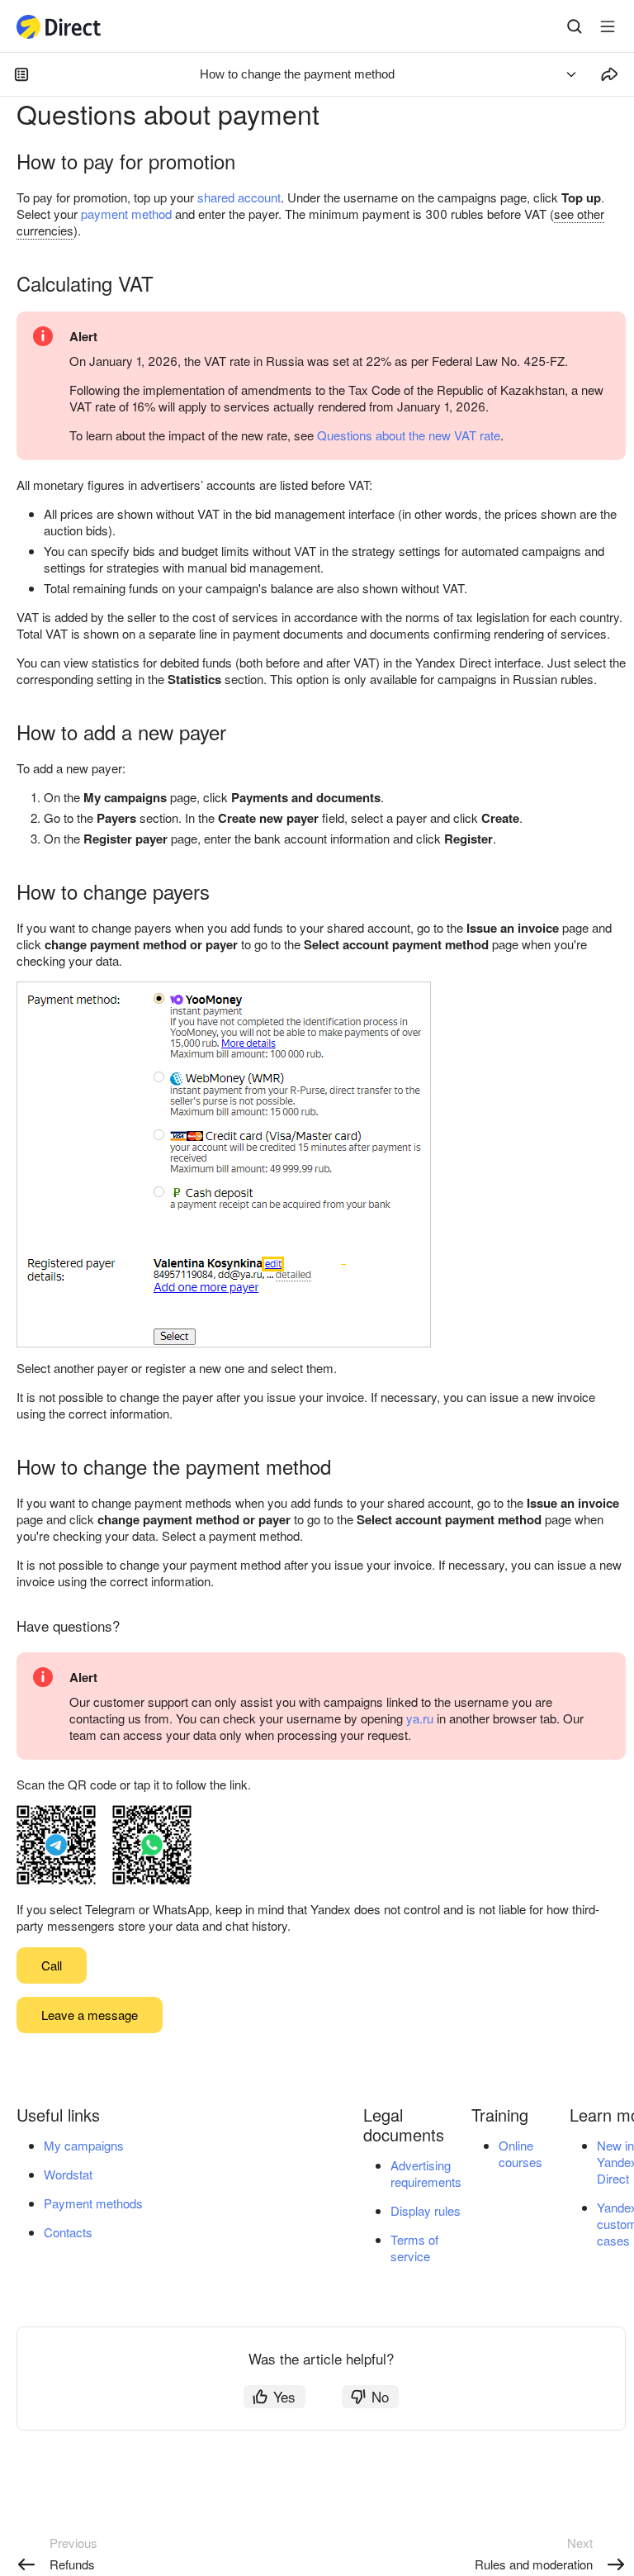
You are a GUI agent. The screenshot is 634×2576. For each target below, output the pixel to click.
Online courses (520, 2153)
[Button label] (608, 26)
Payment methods (93, 2203)
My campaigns (84, 2145)
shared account (239, 197)
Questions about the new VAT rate (409, 435)
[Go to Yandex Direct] (59, 27)
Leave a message (90, 2015)
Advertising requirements (426, 2173)
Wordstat (68, 2174)
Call (52, 1965)
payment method (126, 214)
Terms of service (414, 2248)
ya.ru (420, 1718)
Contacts (68, 2232)
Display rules (426, 2210)
